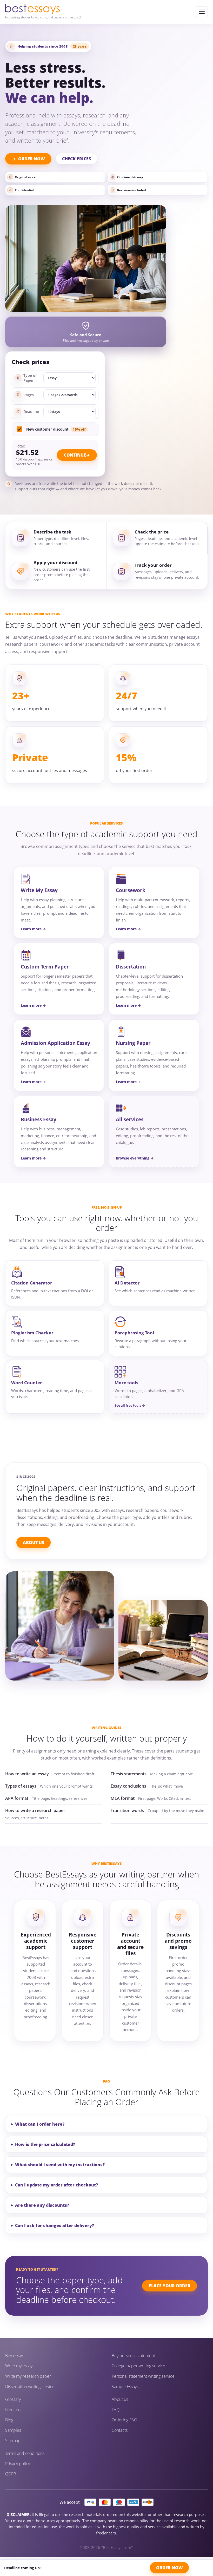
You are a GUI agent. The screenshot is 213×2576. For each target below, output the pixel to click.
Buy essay (14, 2356)
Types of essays (21, 1786)
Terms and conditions (25, 2453)
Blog (9, 2420)
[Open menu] (202, 12)
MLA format (123, 1798)
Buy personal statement (133, 2356)
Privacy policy (18, 2464)
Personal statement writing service (143, 2376)
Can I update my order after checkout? (56, 2185)
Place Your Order (169, 2286)
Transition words (127, 1810)
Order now (169, 2568)
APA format (17, 1798)
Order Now (32, 159)
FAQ (116, 2410)
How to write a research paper (35, 1810)
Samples (13, 2430)
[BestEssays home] (43, 9)
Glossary (13, 2399)
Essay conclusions (128, 1786)
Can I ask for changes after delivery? (55, 2225)
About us (120, 2399)
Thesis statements (129, 1774)
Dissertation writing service (30, 2387)
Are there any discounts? (42, 2205)
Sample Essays (125, 2387)
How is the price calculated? (45, 2144)
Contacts (120, 2430)
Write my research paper (28, 2376)
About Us (34, 1543)
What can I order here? (40, 2124)
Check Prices (76, 159)
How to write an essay (27, 1774)
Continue (75, 455)
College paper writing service (138, 2366)
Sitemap (13, 2441)
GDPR (11, 2474)
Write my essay (19, 2366)
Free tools (14, 2410)
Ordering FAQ (124, 2420)
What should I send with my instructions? (60, 2165)
